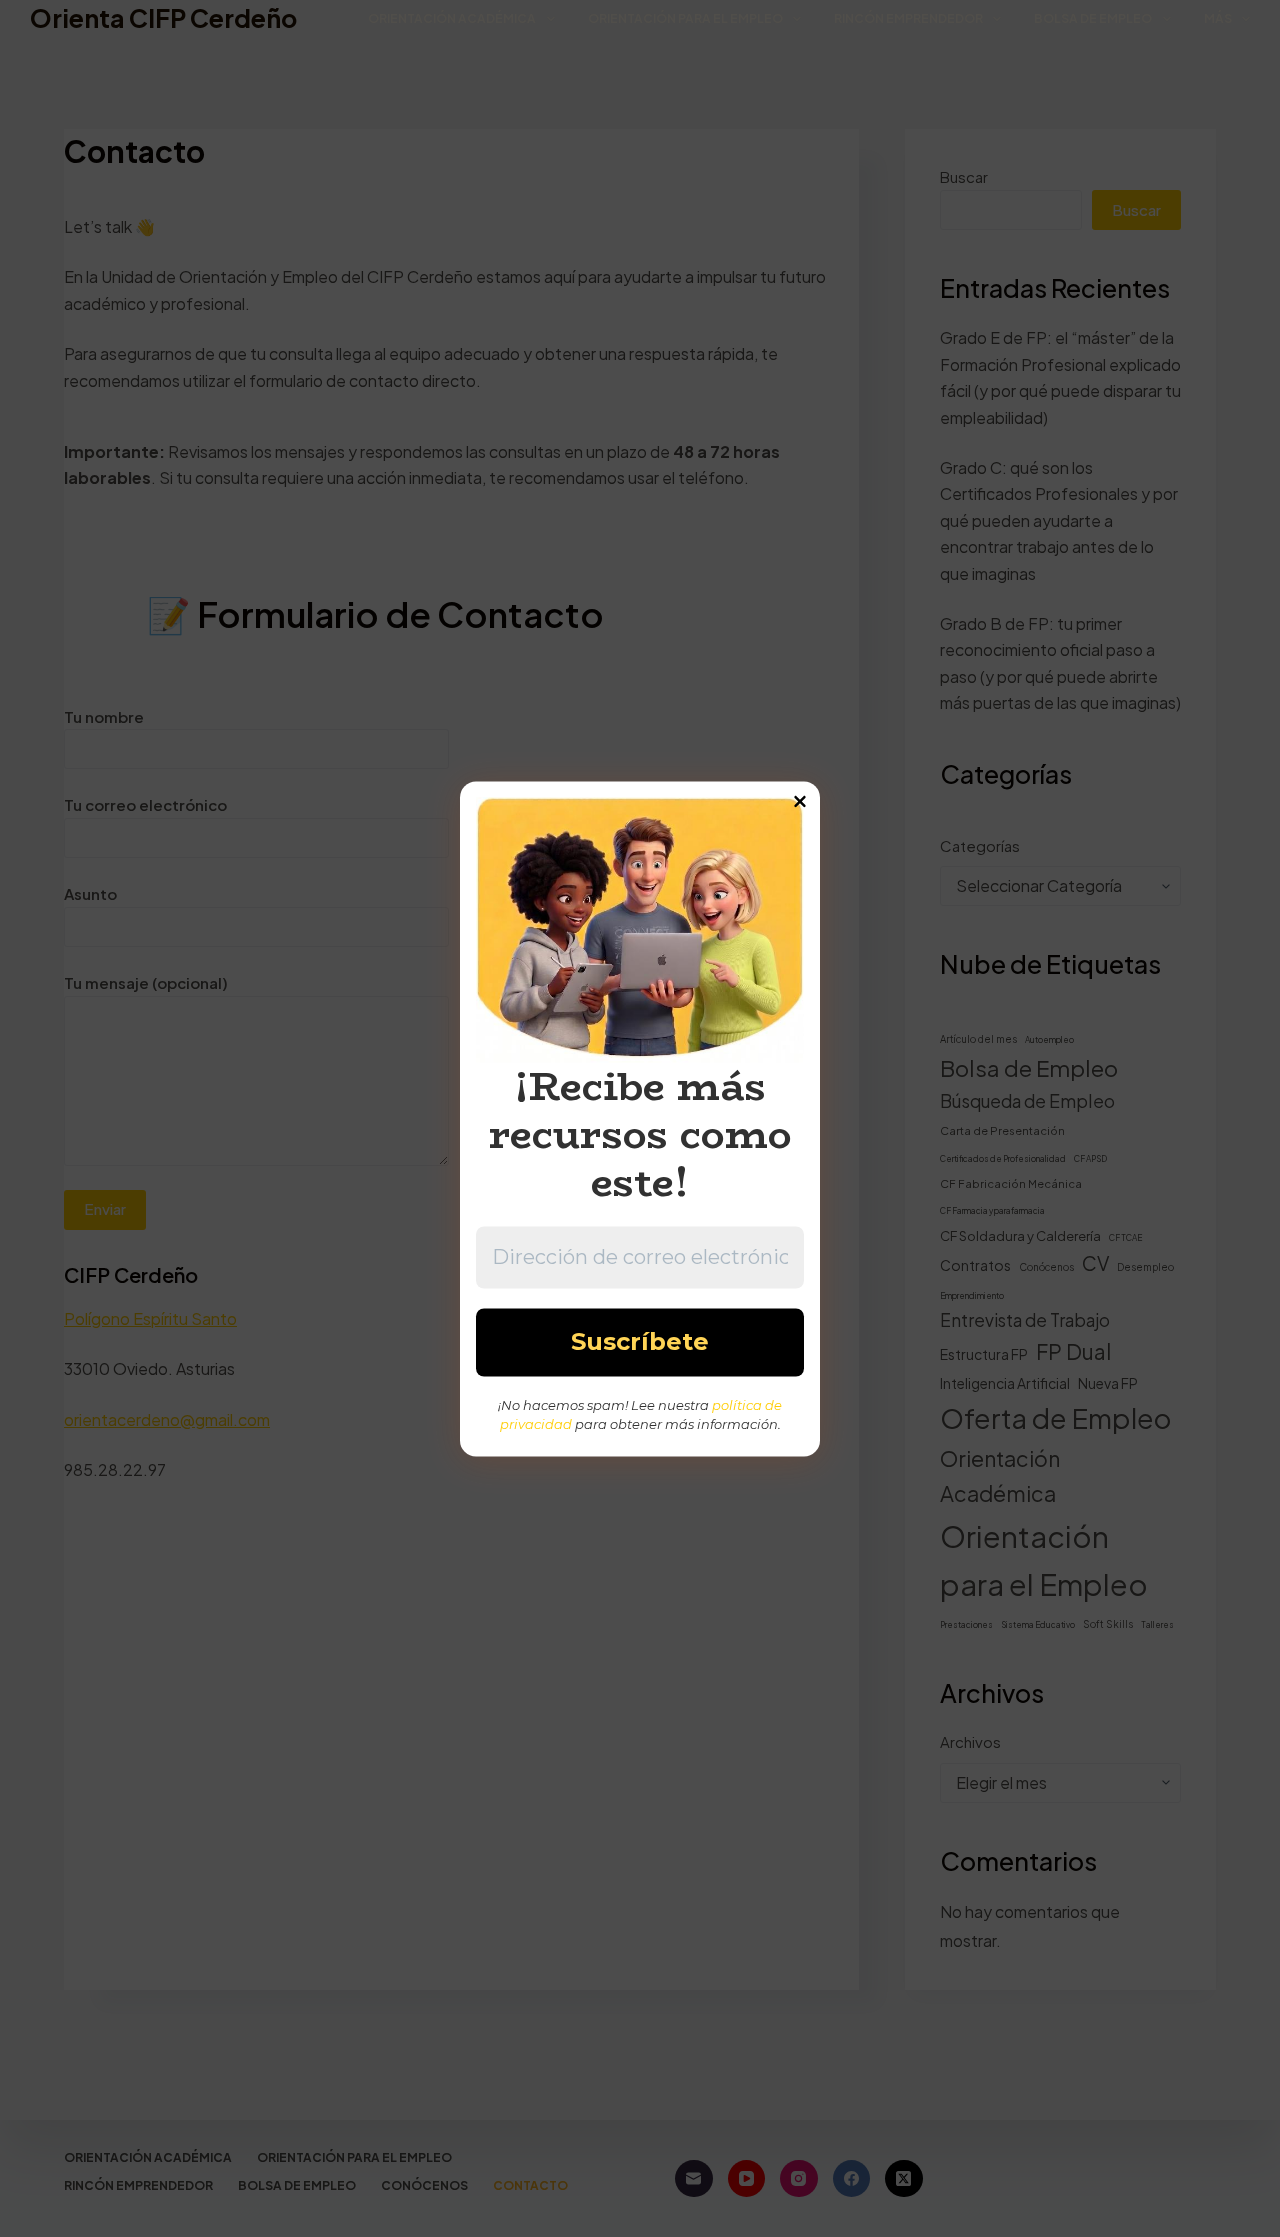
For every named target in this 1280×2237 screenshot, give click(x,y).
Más (1218, 18)
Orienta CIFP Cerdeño (163, 18)
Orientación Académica (452, 18)
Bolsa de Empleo (1093, 18)
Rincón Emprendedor (908, 18)
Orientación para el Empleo (685, 18)
